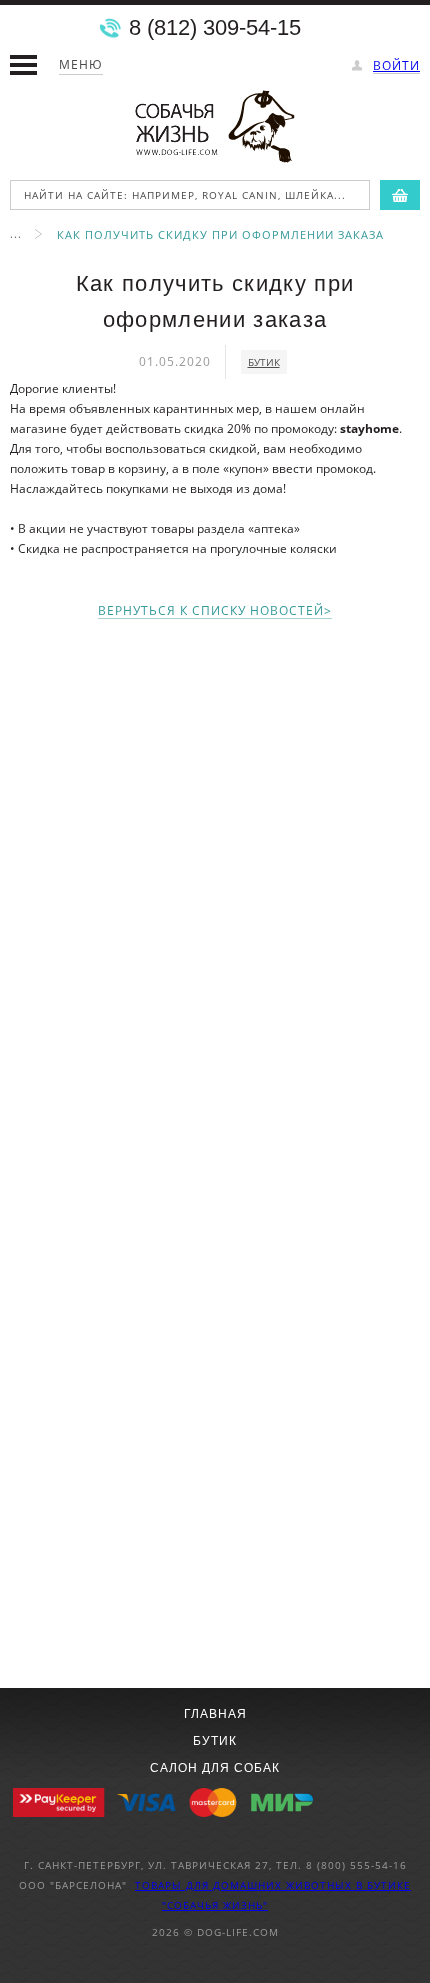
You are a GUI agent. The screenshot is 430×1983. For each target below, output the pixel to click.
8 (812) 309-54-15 (215, 28)
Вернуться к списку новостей (211, 611)
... (16, 233)
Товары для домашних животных (245, 1885)
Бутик (215, 1741)
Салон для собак (215, 1768)
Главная (215, 1714)
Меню (81, 64)
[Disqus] (215, 889)
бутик (264, 362)
